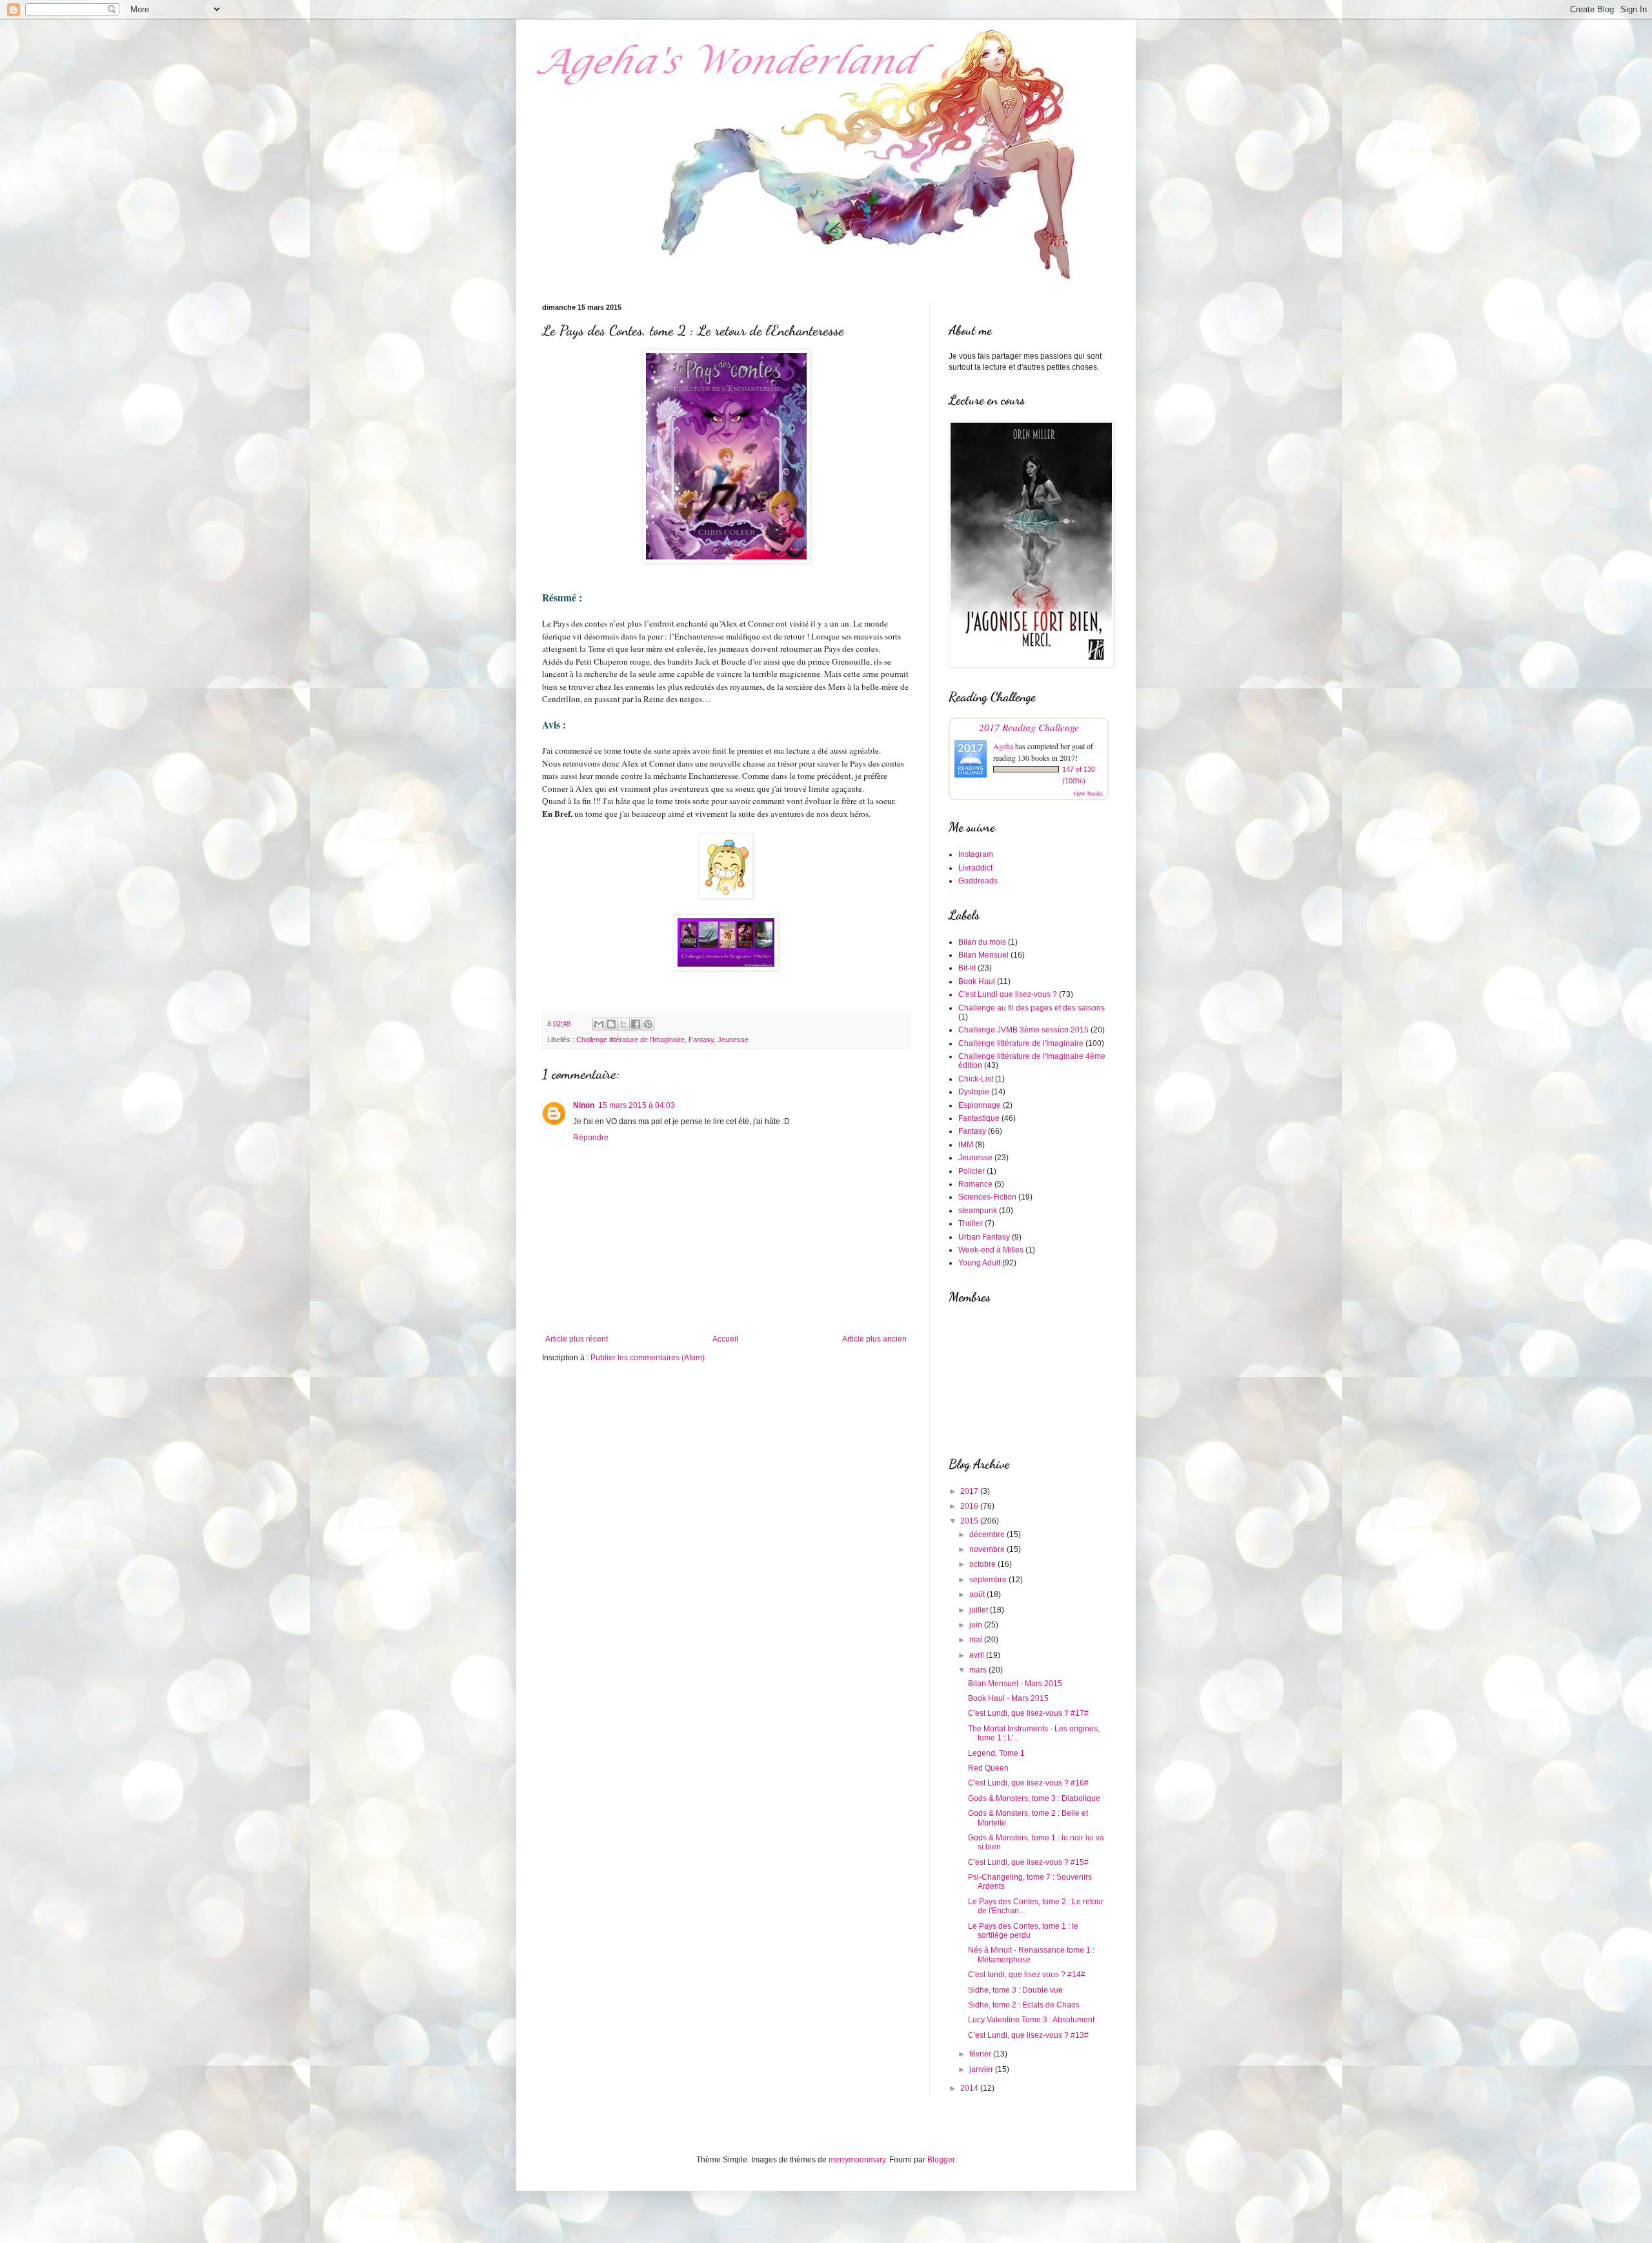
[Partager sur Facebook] (636, 1024)
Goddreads (978, 881)
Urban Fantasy (984, 1237)
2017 (970, 1491)
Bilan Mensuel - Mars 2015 (1015, 1684)
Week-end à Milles (991, 1250)
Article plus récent (577, 1339)
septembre (989, 1580)
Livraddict (975, 868)
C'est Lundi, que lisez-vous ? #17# (1028, 1713)
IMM (966, 1145)
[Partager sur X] (623, 1024)
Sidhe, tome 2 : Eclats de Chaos (1024, 2005)
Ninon (584, 1105)
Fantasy (701, 1040)
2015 (970, 1521)
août (978, 1594)
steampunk (978, 1211)
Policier (972, 1171)
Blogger (941, 2160)
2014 (970, 2088)
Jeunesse (733, 1040)
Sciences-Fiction (987, 1197)
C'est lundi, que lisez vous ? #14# (1027, 1975)
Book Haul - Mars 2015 (1008, 1698)
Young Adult (979, 1263)
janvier (982, 2069)
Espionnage (980, 1105)
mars (979, 1670)
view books (1088, 793)
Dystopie (974, 1092)
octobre (983, 1564)
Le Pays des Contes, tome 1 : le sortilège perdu (1023, 1931)
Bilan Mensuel (983, 955)
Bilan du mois (982, 942)
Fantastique (979, 1118)
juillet (980, 1610)
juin (977, 1625)
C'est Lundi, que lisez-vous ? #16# (1028, 1783)
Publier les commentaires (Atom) (648, 1358)
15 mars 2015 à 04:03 (637, 1105)
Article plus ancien (874, 1339)
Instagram (976, 854)
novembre (988, 1549)
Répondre (591, 1138)
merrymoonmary (857, 2160)
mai (977, 1640)
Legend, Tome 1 (996, 1753)
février (981, 2054)
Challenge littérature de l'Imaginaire (630, 1040)
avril (978, 1655)
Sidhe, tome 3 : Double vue (1015, 1990)
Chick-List (976, 1079)
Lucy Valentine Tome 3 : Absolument (1031, 2020)
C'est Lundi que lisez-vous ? (1008, 994)
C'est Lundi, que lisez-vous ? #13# (1028, 2035)
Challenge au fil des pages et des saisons (1032, 1008)
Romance (975, 1184)
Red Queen (988, 1768)
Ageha (1003, 746)
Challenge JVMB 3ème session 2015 (1023, 1030)
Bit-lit (967, 968)
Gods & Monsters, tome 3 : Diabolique (1034, 1798)
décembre (988, 1534)
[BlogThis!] (611, 1024)
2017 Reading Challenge (1029, 727)
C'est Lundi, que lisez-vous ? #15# (1028, 1862)
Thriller (971, 1223)
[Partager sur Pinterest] (648, 1024)
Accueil (725, 1339)
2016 (970, 1506)
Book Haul (977, 981)
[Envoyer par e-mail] (599, 1024)
